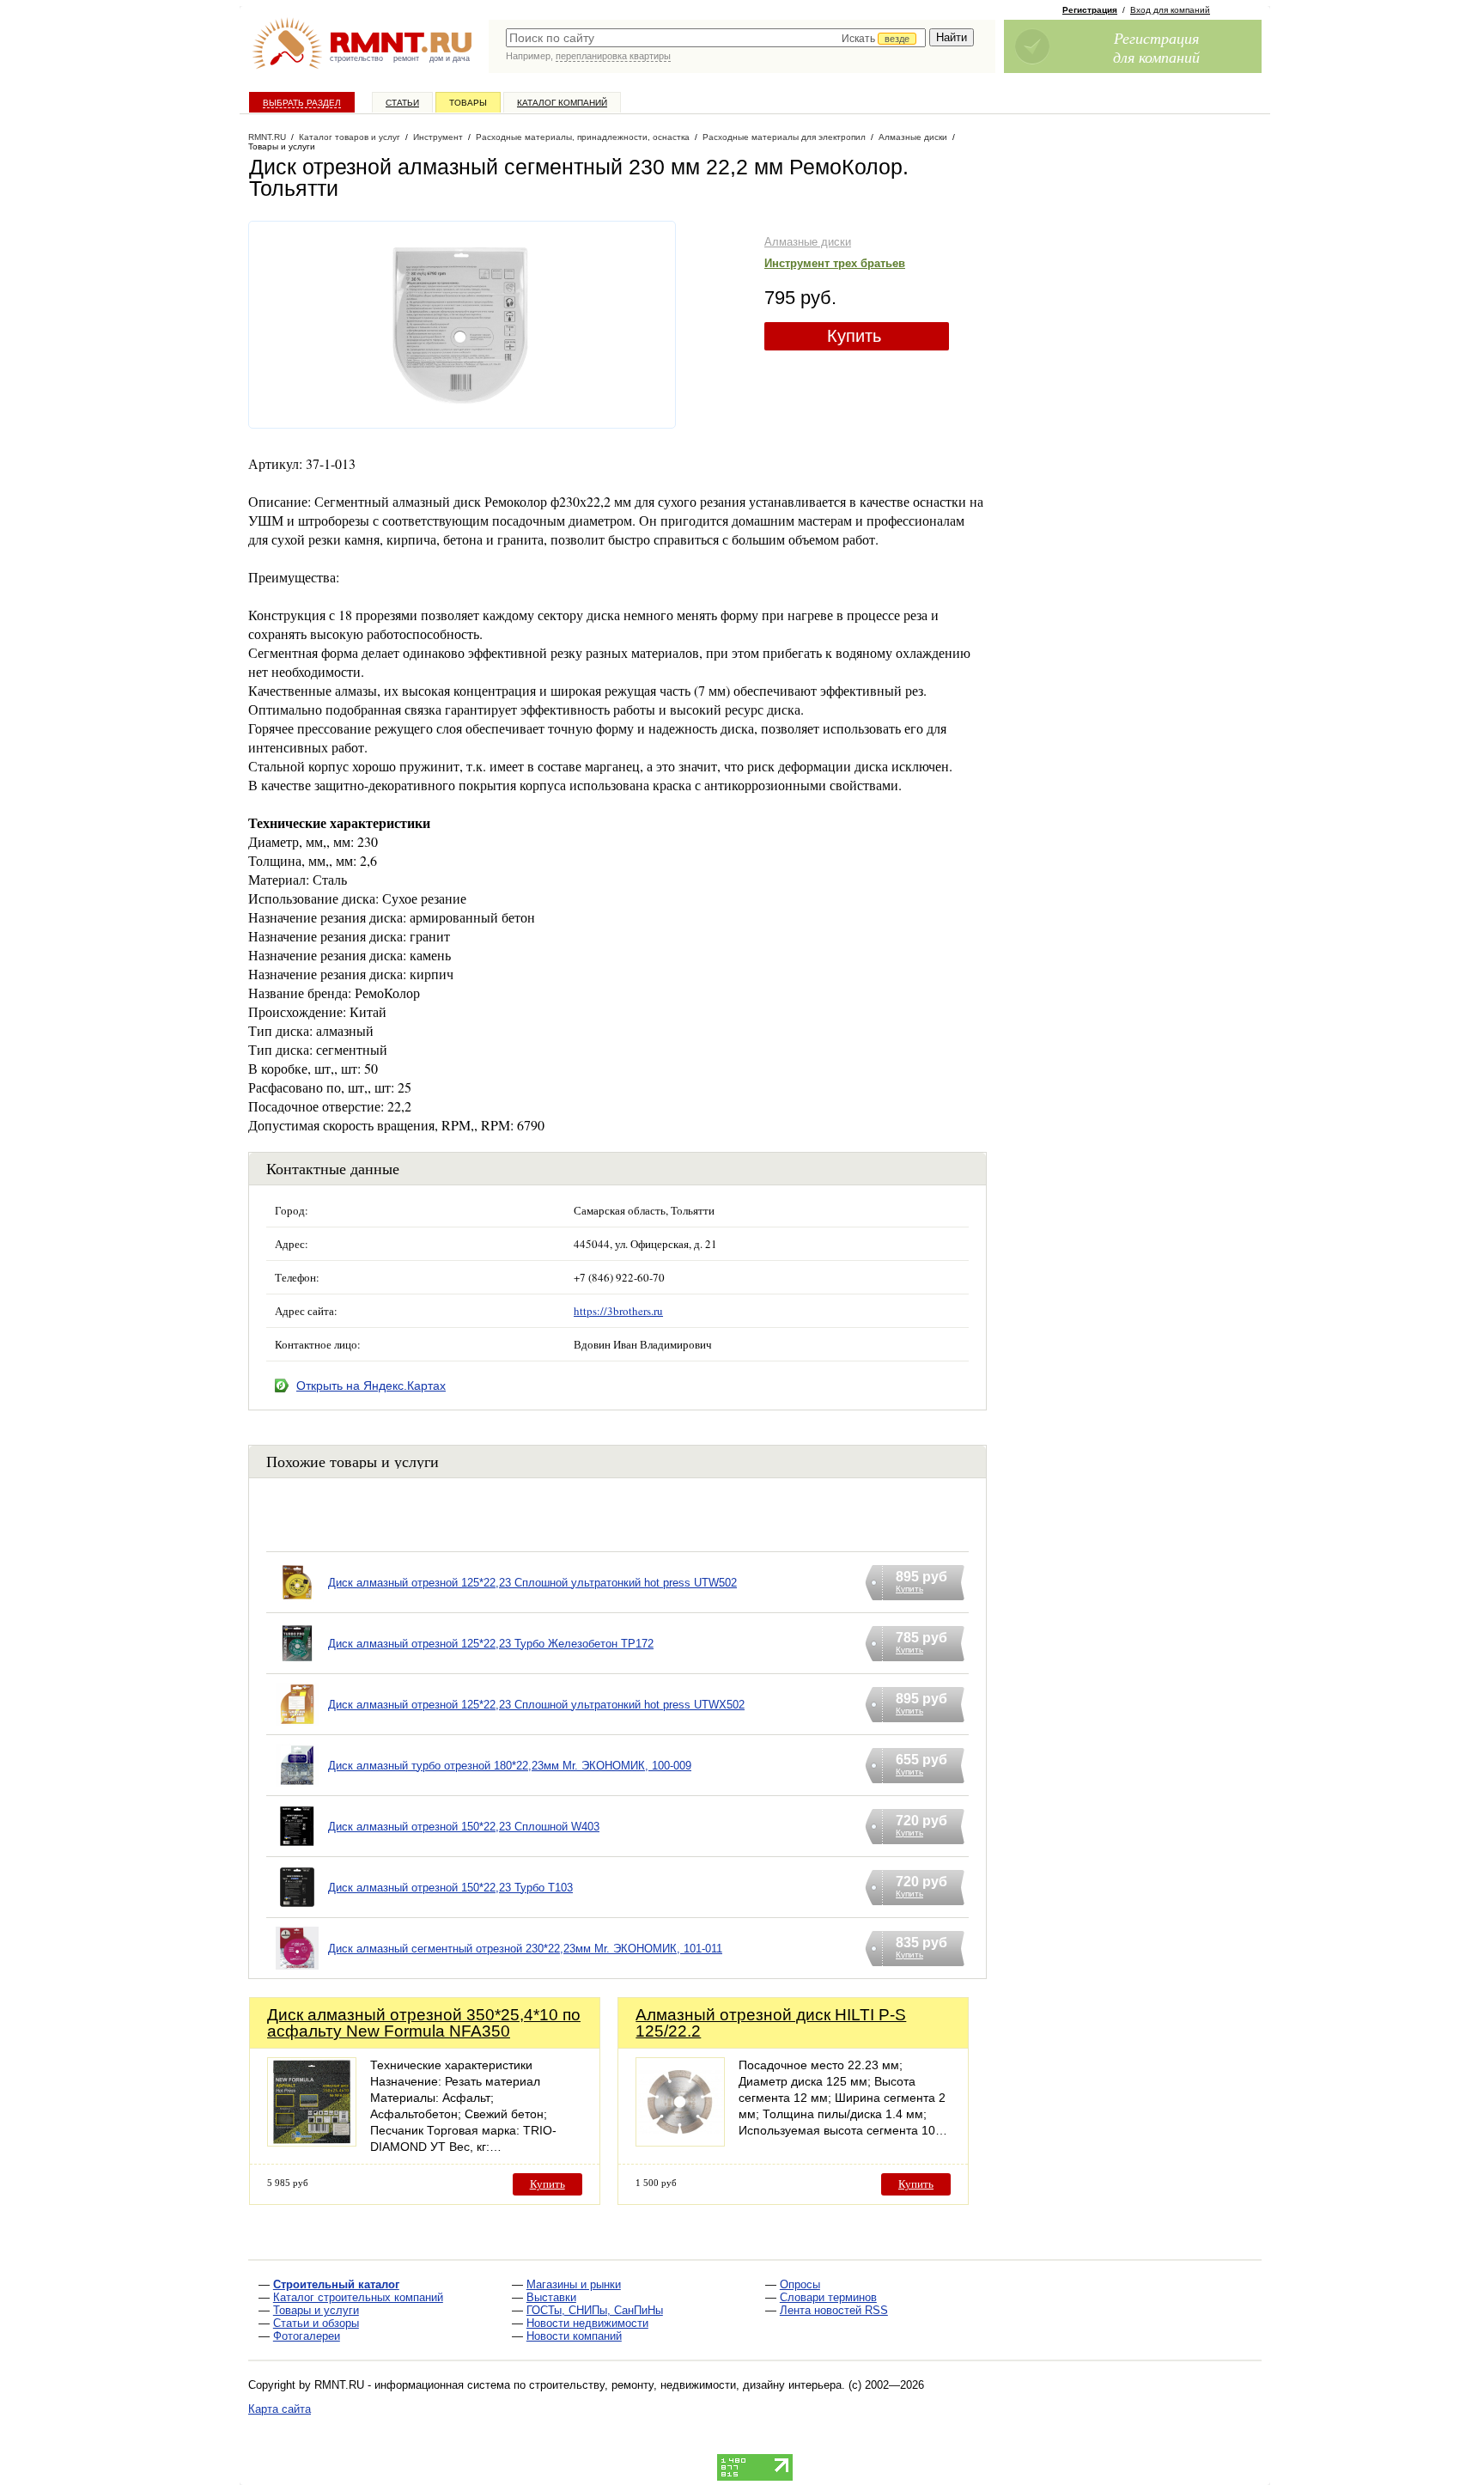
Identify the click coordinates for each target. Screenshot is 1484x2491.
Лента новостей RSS (834, 2310)
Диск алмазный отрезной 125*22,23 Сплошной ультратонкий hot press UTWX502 (536, 1705)
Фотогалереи (307, 2336)
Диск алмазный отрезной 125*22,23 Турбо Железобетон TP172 (491, 1644)
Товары (468, 103)
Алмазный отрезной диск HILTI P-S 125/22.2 (771, 2023)
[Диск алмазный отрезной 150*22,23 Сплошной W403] (297, 1848)
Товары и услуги (316, 2310)
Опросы (800, 2284)
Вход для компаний (1170, 10)
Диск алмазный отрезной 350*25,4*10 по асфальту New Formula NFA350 (424, 2023)
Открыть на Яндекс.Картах (371, 1386)
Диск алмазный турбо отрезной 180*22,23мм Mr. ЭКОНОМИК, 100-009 (510, 1766)
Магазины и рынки (574, 2284)
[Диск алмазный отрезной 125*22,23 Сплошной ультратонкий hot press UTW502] (297, 1604)
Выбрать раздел (302, 103)
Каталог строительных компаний (358, 2297)
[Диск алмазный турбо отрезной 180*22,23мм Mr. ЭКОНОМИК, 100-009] (297, 1787)
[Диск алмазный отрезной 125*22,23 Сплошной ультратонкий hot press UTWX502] (297, 1726)
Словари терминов (828, 2297)
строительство (356, 58)
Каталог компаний (562, 103)
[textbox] (716, 38)
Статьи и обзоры (316, 2323)
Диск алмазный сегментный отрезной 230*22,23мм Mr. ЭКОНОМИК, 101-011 (525, 1949)
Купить (854, 336)
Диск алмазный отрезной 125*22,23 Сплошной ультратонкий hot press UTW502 (532, 1583)
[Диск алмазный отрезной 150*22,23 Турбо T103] (297, 1909)
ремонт (406, 58)
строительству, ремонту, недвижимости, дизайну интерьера (685, 2385)
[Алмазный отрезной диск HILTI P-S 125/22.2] (680, 2142)
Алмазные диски (808, 242)
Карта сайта (280, 2409)
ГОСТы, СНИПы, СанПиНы (595, 2310)
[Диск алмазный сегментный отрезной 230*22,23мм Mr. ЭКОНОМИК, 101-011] (297, 1970)
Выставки (551, 2297)
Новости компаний (574, 2336)
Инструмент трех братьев (835, 263)
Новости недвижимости (587, 2323)
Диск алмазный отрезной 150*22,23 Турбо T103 (450, 1888)
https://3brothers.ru (618, 1311)
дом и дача (450, 58)
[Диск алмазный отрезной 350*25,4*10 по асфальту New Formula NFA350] (312, 2142)
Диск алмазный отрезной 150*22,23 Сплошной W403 (464, 1827)
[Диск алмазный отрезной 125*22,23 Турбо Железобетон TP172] (297, 1665)
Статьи (402, 103)
